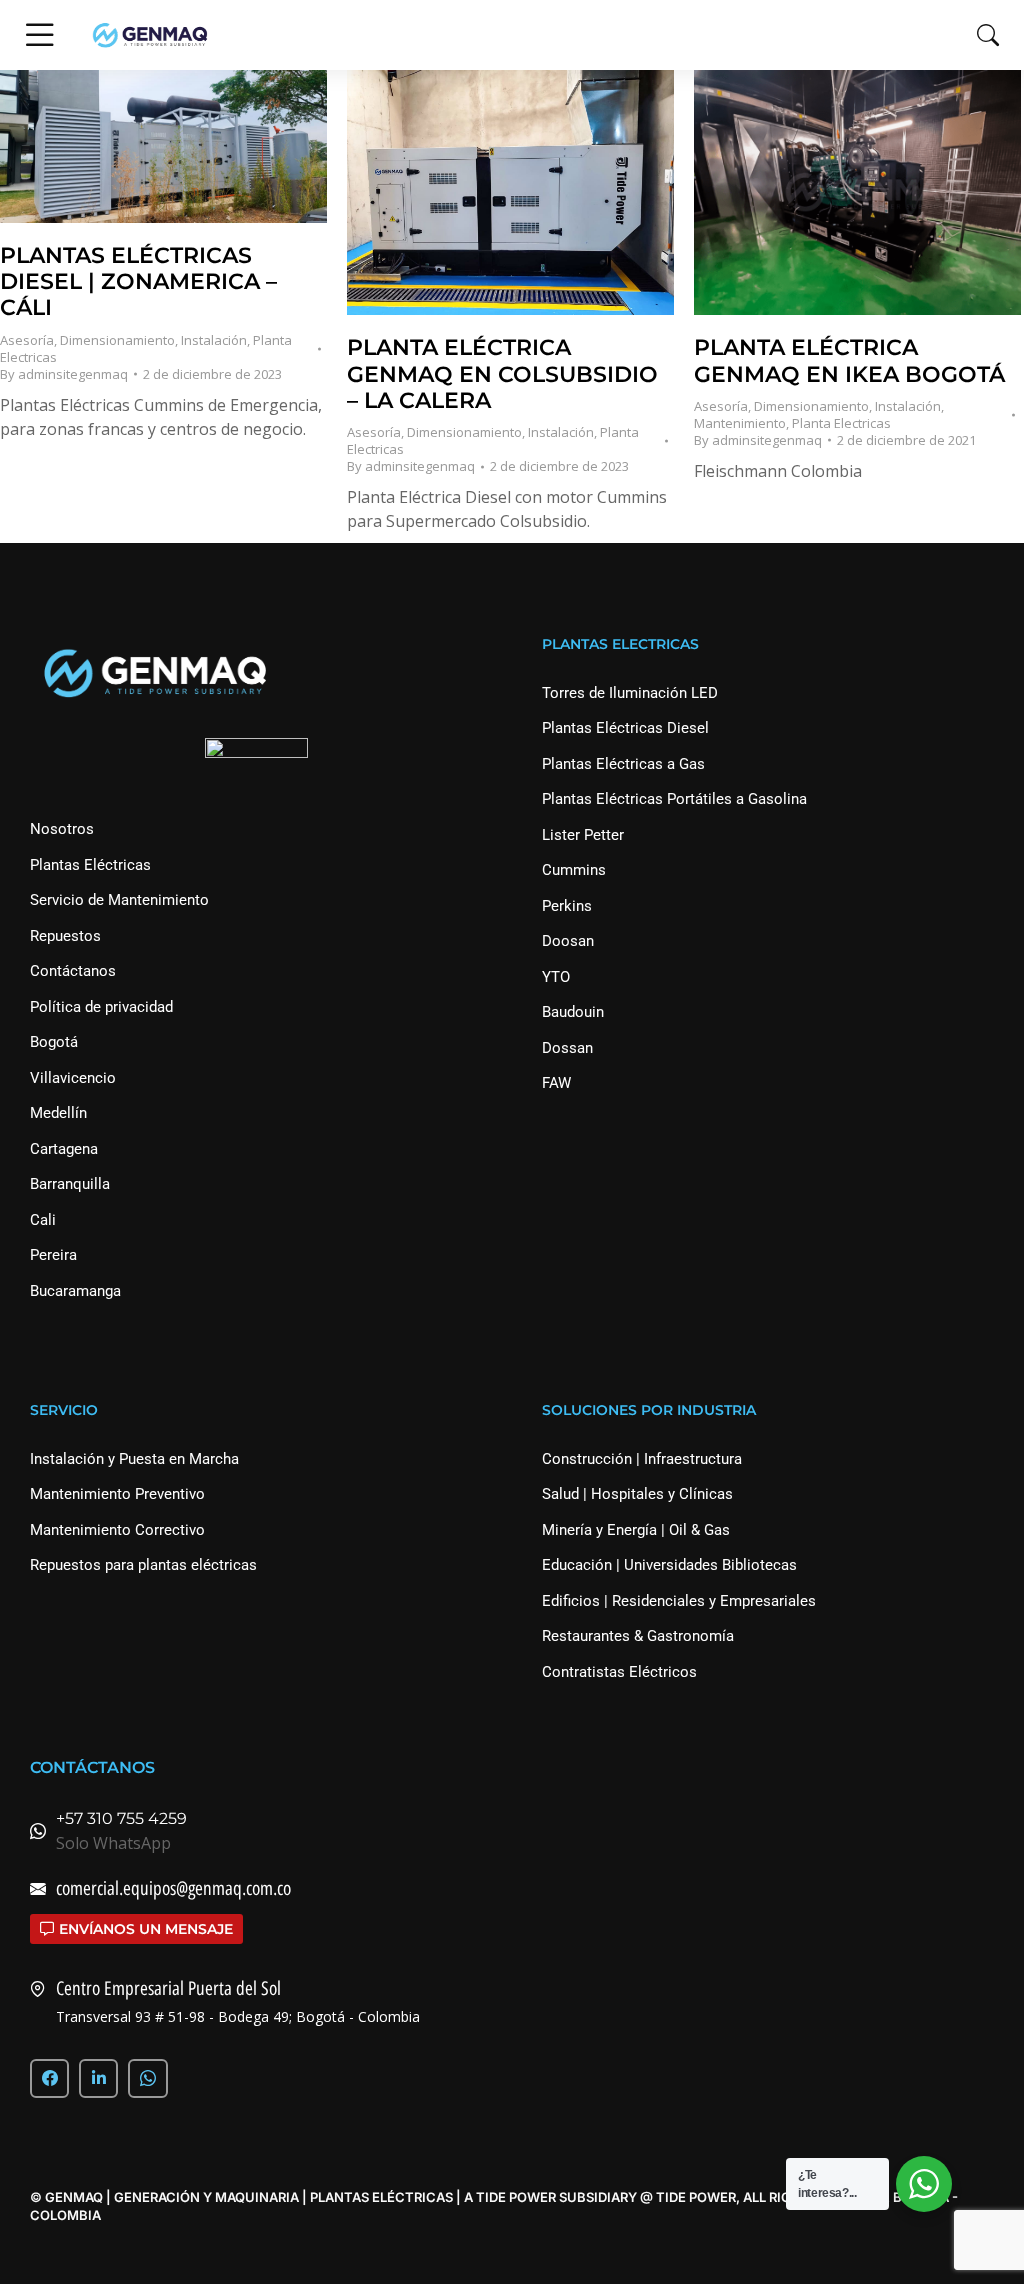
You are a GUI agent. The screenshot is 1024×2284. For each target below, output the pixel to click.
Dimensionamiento (117, 340)
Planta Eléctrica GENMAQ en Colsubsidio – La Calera (502, 374)
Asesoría (27, 340)
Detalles (191, 146)
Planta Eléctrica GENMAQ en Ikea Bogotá (849, 360)
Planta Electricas (841, 423)
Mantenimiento (740, 423)
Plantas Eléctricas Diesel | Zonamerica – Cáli (138, 282)
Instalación (214, 340)
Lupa (137, 146)
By (64, 374)
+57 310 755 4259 (121, 1818)
